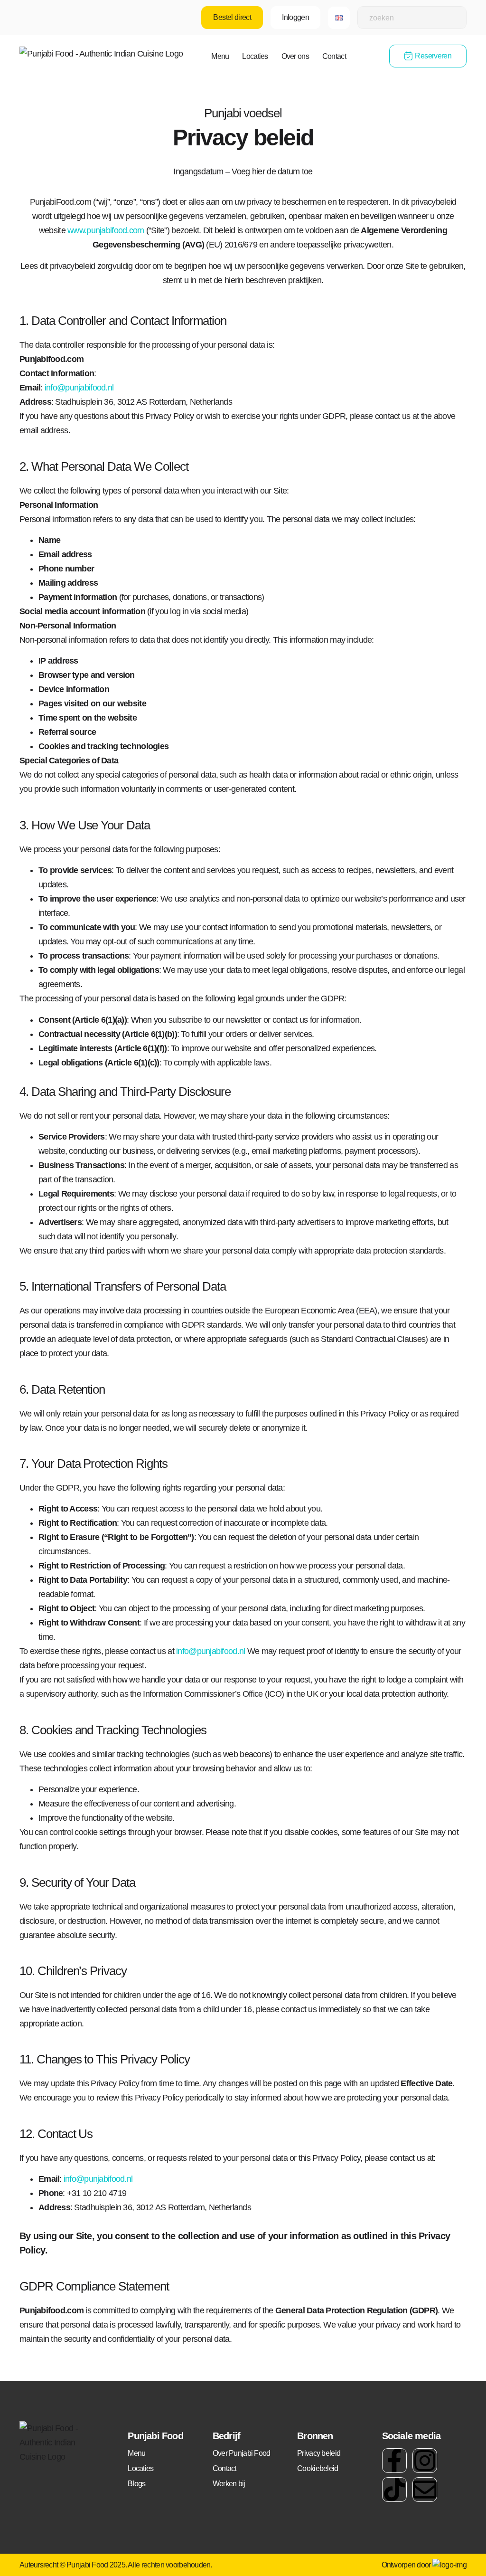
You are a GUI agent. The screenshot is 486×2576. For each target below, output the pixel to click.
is (88, 2310)
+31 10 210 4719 (97, 2193)
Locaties (255, 56)
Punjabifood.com (52, 2310)
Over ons (295, 56)
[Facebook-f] (394, 2461)
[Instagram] (425, 2461)
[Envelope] (425, 2490)
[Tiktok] (394, 2490)
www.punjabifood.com (106, 230)
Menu (220, 56)
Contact (334, 56)
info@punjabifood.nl (79, 388)
